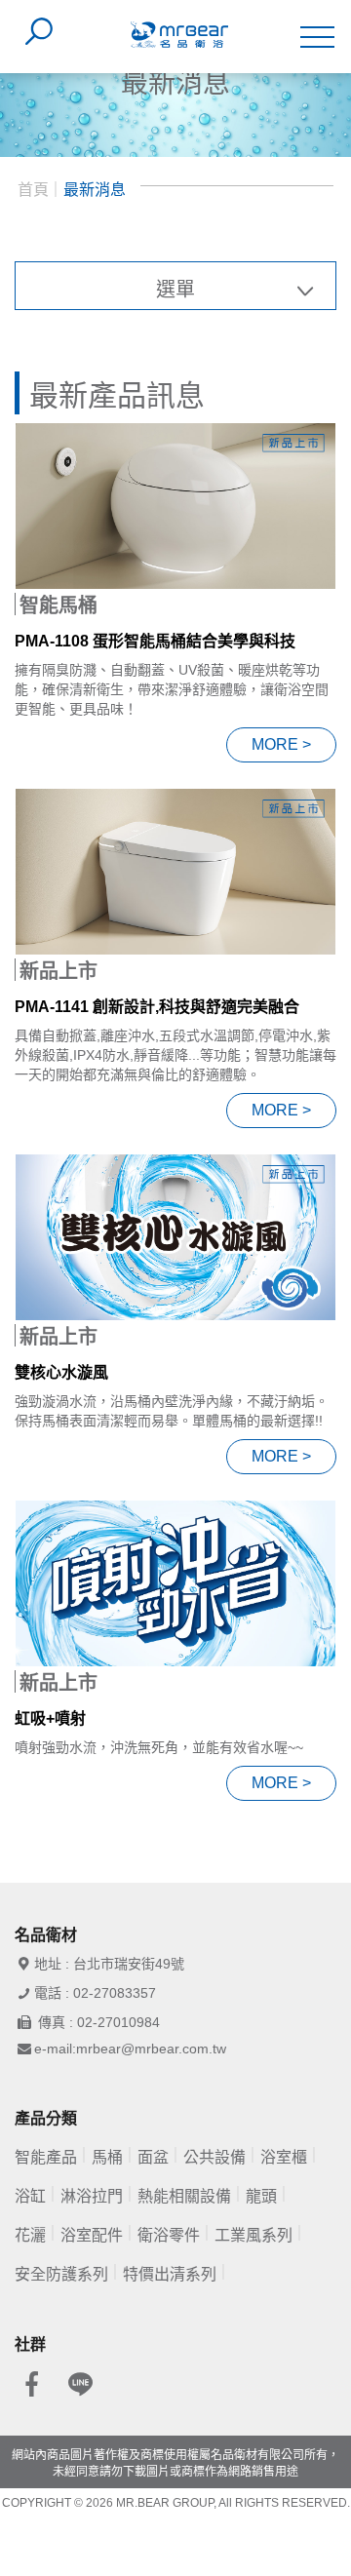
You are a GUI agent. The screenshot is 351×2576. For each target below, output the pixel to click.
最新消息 (95, 190)
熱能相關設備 (184, 2196)
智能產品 (46, 2157)
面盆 (153, 2157)
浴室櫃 (284, 2157)
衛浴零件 (169, 2235)
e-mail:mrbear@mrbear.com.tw (130, 2049)
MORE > (281, 744)
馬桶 (107, 2157)
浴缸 (30, 2196)
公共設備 (214, 2157)
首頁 (33, 190)
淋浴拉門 (92, 2196)
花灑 (30, 2235)
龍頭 (261, 2196)
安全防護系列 (61, 2274)
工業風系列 (253, 2235)
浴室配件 (92, 2235)
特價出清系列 (170, 2274)
